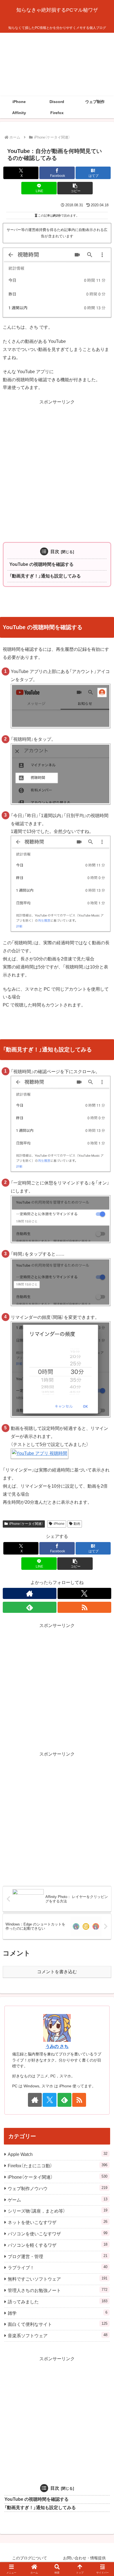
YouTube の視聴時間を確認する (42, 564)
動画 (77, 1524)
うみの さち (57, 2046)
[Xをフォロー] (84, 1593)
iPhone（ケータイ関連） (26, 1524)
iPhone (59, 1524)
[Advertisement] (57, 64)
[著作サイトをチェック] (30, 1593)
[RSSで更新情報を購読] (84, 1607)
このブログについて (30, 2558)
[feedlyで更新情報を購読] (30, 1607)
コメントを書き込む (57, 1972)
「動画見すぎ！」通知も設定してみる (45, 576)
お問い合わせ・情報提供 (84, 2558)
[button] (75, 188)
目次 (55, 552)
